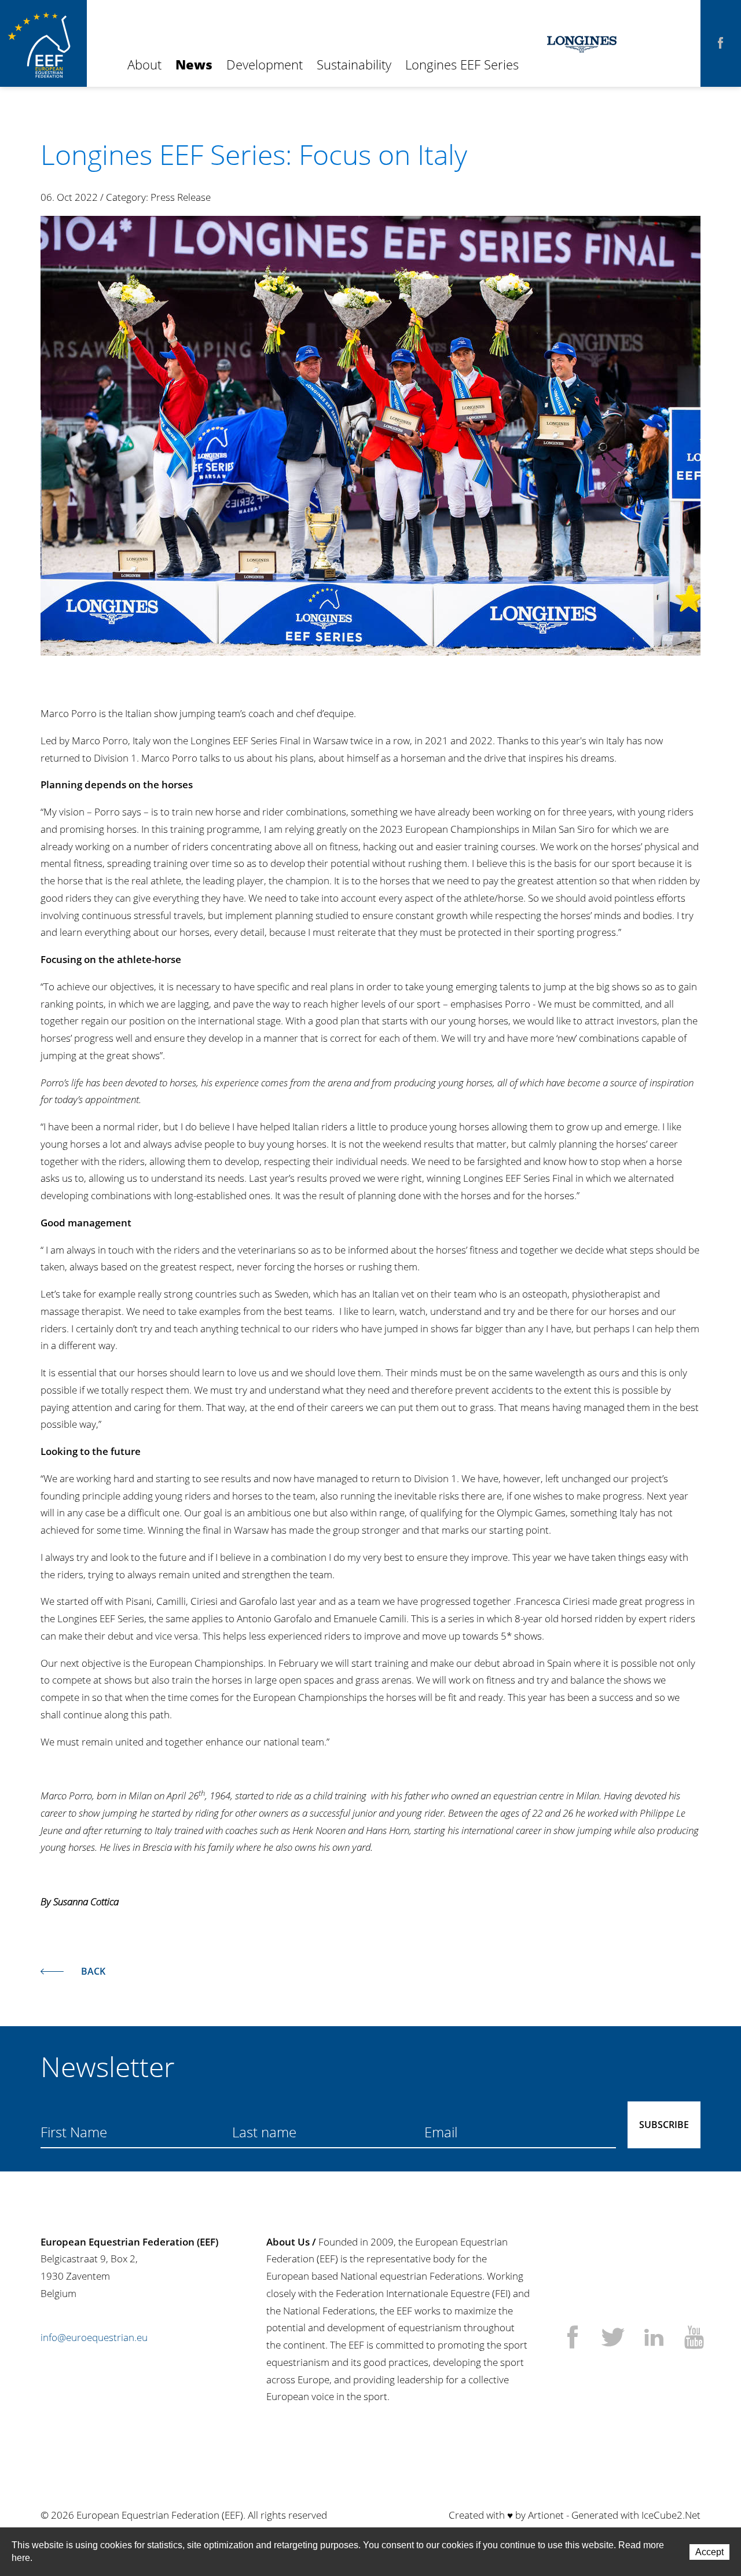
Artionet (546, 2515)
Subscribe (664, 2125)
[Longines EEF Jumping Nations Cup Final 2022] (370, 436)
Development (265, 64)
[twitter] (613, 2339)
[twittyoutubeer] (694, 2339)
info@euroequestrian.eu (94, 2337)
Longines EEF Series (462, 64)
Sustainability (354, 64)
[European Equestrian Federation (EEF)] (43, 43)
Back (93, 1971)
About (144, 64)
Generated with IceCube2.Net (636, 2515)
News (194, 64)
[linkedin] (654, 2339)
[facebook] (721, 43)
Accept (709, 2552)
